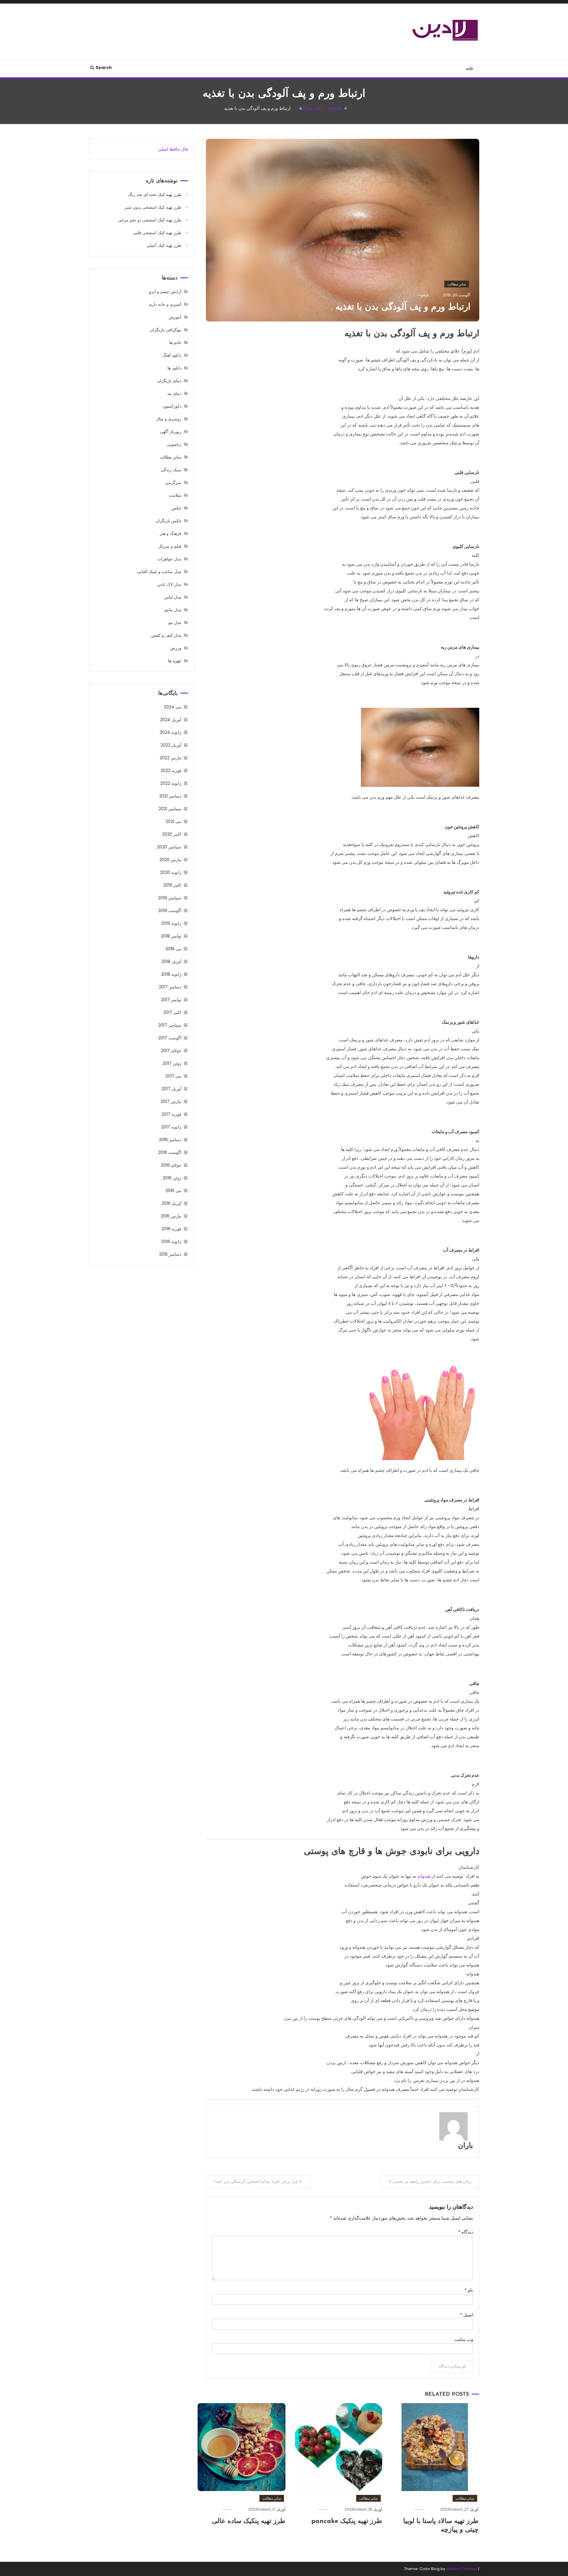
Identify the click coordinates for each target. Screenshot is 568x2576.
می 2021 (174, 821)
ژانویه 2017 (171, 1127)
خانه (470, 68)
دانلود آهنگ (172, 355)
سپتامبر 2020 (169, 847)
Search (104, 67)
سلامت (175, 495)
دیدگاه (466, 2232)
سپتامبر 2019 (170, 898)
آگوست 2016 (170, 1152)
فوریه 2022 (171, 771)
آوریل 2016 (171, 1203)
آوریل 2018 (171, 961)
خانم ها (175, 342)
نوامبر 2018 (171, 936)
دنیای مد (174, 393)
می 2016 (173, 1191)
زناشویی (174, 444)
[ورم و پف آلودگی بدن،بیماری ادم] (420, 1412)
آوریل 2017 (171, 1089)
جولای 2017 (171, 1051)
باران (465, 2146)
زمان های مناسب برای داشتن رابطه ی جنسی (432, 2181)
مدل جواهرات (169, 559)
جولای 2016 (171, 1165)
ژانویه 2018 (171, 974)
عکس (176, 508)
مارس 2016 (171, 1216)
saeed (456, 2509)
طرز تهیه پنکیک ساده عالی (249, 2521)
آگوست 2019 (170, 911)
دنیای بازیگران (169, 381)
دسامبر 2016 (170, 1140)
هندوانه (423, 1876)
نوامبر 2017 (171, 1000)
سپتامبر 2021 (170, 809)
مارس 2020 (170, 860)
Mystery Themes (462, 2569)
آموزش (175, 317)
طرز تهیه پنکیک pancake (347, 2521)
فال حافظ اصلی (173, 149)
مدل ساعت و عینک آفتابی (159, 572)
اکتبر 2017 (172, 1012)
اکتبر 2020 (172, 834)
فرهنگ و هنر (171, 533)
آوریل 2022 (171, 745)
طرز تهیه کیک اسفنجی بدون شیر (153, 207)
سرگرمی (173, 483)
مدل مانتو (173, 610)
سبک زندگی (171, 470)
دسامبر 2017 (170, 987)
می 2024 (173, 707)
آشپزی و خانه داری (165, 304)
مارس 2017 (171, 1102)
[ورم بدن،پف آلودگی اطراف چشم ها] (420, 747)
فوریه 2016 (171, 1229)
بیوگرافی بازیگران (166, 330)
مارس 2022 (171, 758)
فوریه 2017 (171, 1114)
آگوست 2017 (170, 1038)
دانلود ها (174, 368)
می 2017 (173, 1076)
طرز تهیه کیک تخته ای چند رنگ (155, 194)
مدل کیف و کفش (166, 635)
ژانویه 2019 (171, 923)
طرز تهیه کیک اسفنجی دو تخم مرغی (150, 220)
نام (469, 2290)
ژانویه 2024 (171, 732)
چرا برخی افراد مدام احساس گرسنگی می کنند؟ (256, 2181)
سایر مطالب (457, 284)
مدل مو (175, 623)
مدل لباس (173, 597)
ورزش (176, 648)
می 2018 (173, 949)
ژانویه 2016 (171, 1242)
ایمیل (467, 2315)
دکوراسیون (172, 406)
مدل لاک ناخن (169, 584)
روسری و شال (169, 419)
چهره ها (175, 661)
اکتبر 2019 (172, 885)
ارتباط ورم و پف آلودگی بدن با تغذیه (403, 307)
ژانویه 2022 (171, 783)
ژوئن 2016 (172, 1178)
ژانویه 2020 (171, 872)
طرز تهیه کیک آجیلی (164, 245)
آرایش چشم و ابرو (165, 292)
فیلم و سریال (170, 546)
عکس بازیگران (168, 521)
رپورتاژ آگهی (171, 432)
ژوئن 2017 (172, 1063)
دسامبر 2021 (170, 796)
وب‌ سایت (464, 2339)
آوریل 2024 (171, 720)
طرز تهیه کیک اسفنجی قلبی (157, 233)
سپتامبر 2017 (170, 1025)
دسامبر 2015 (170, 1254)
